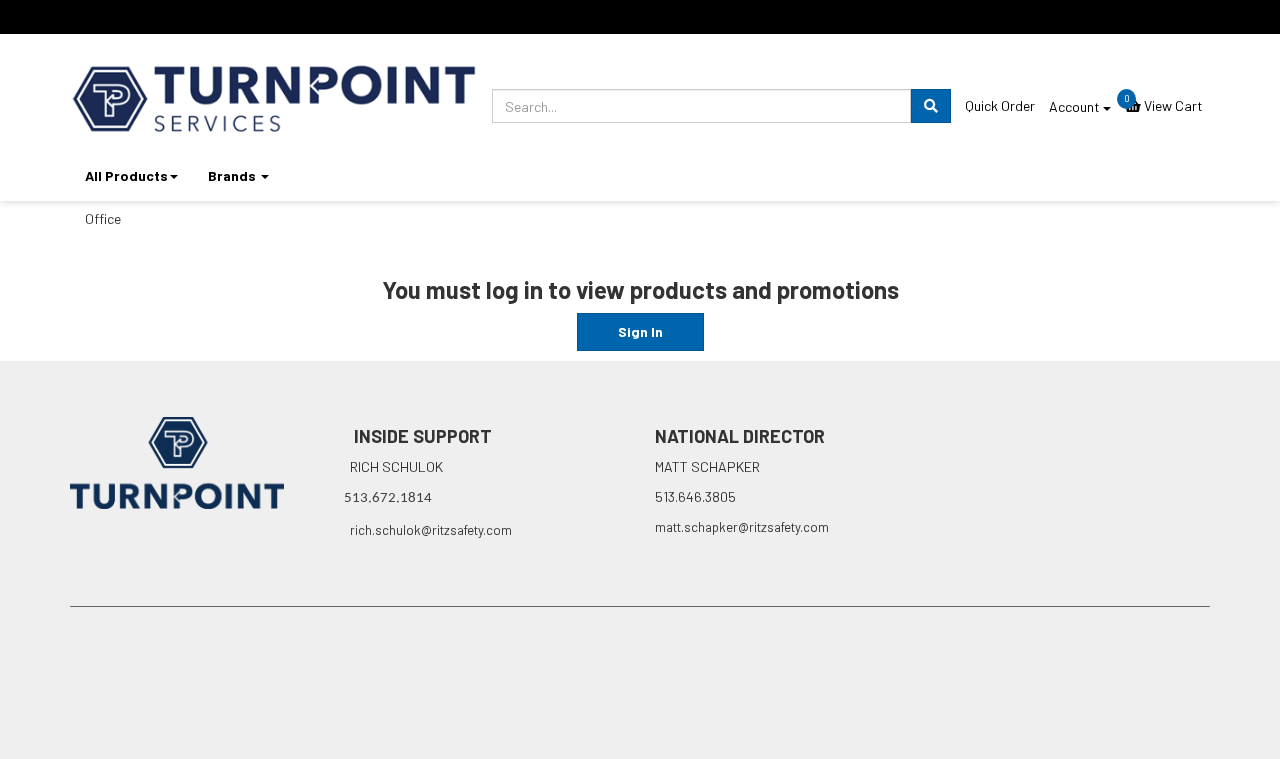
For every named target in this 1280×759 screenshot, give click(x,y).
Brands (233, 175)
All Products (126, 175)
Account (1076, 106)
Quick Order (1000, 105)
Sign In (640, 331)
